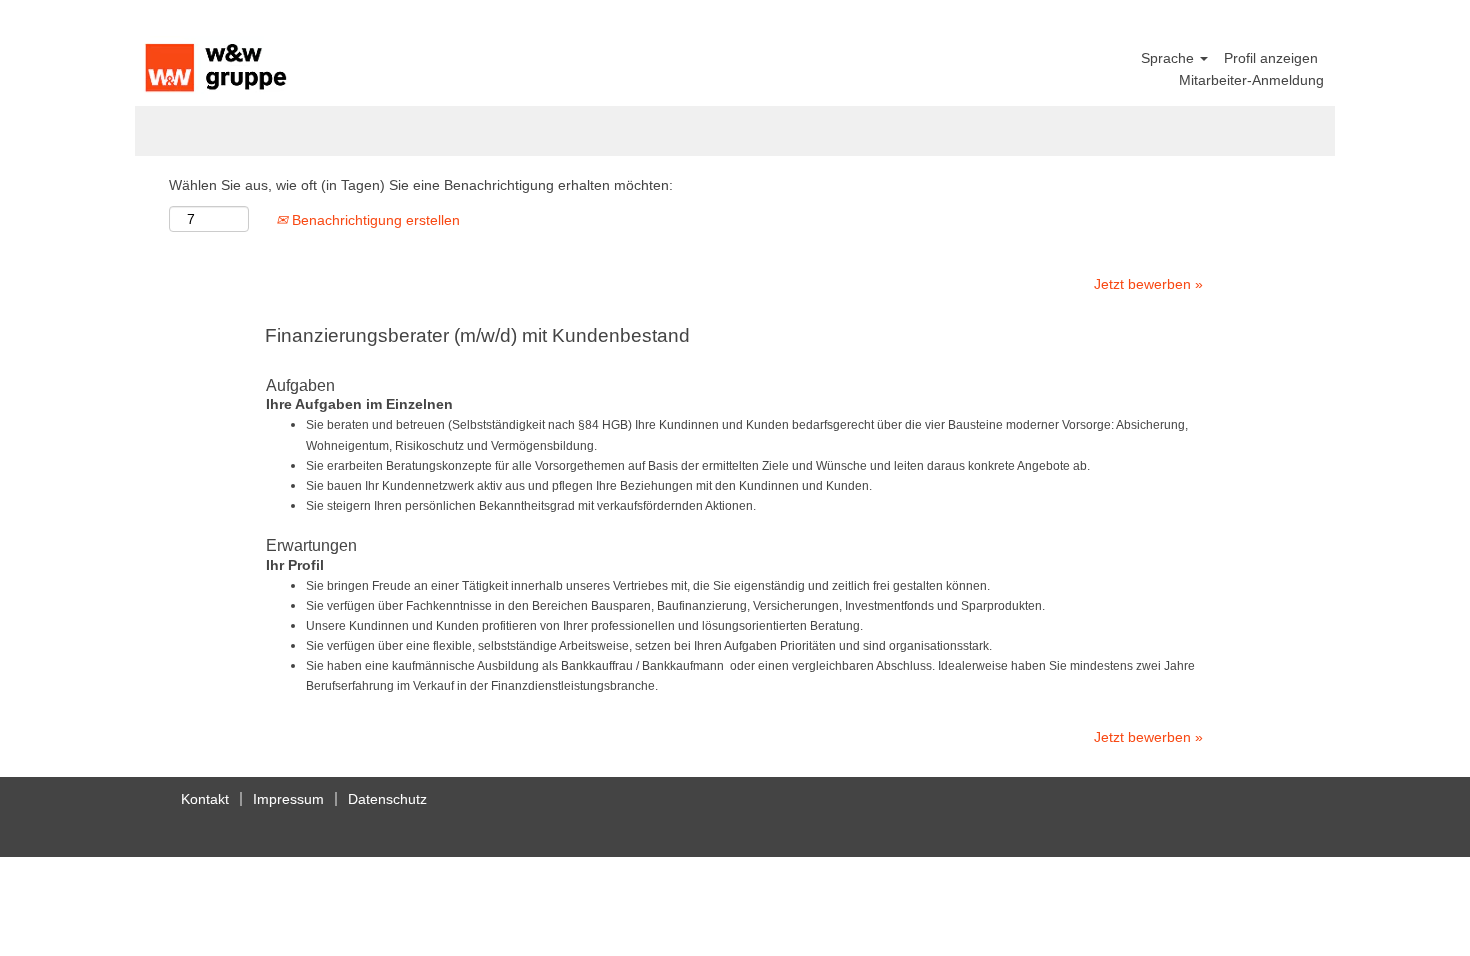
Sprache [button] (1169, 58)
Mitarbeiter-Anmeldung (1251, 80)
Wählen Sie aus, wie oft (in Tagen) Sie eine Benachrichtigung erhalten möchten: (421, 185)
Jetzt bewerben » (1148, 284)
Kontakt (205, 799)
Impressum (288, 799)
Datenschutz (387, 799)
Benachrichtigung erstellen (374, 220)
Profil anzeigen (1271, 58)
